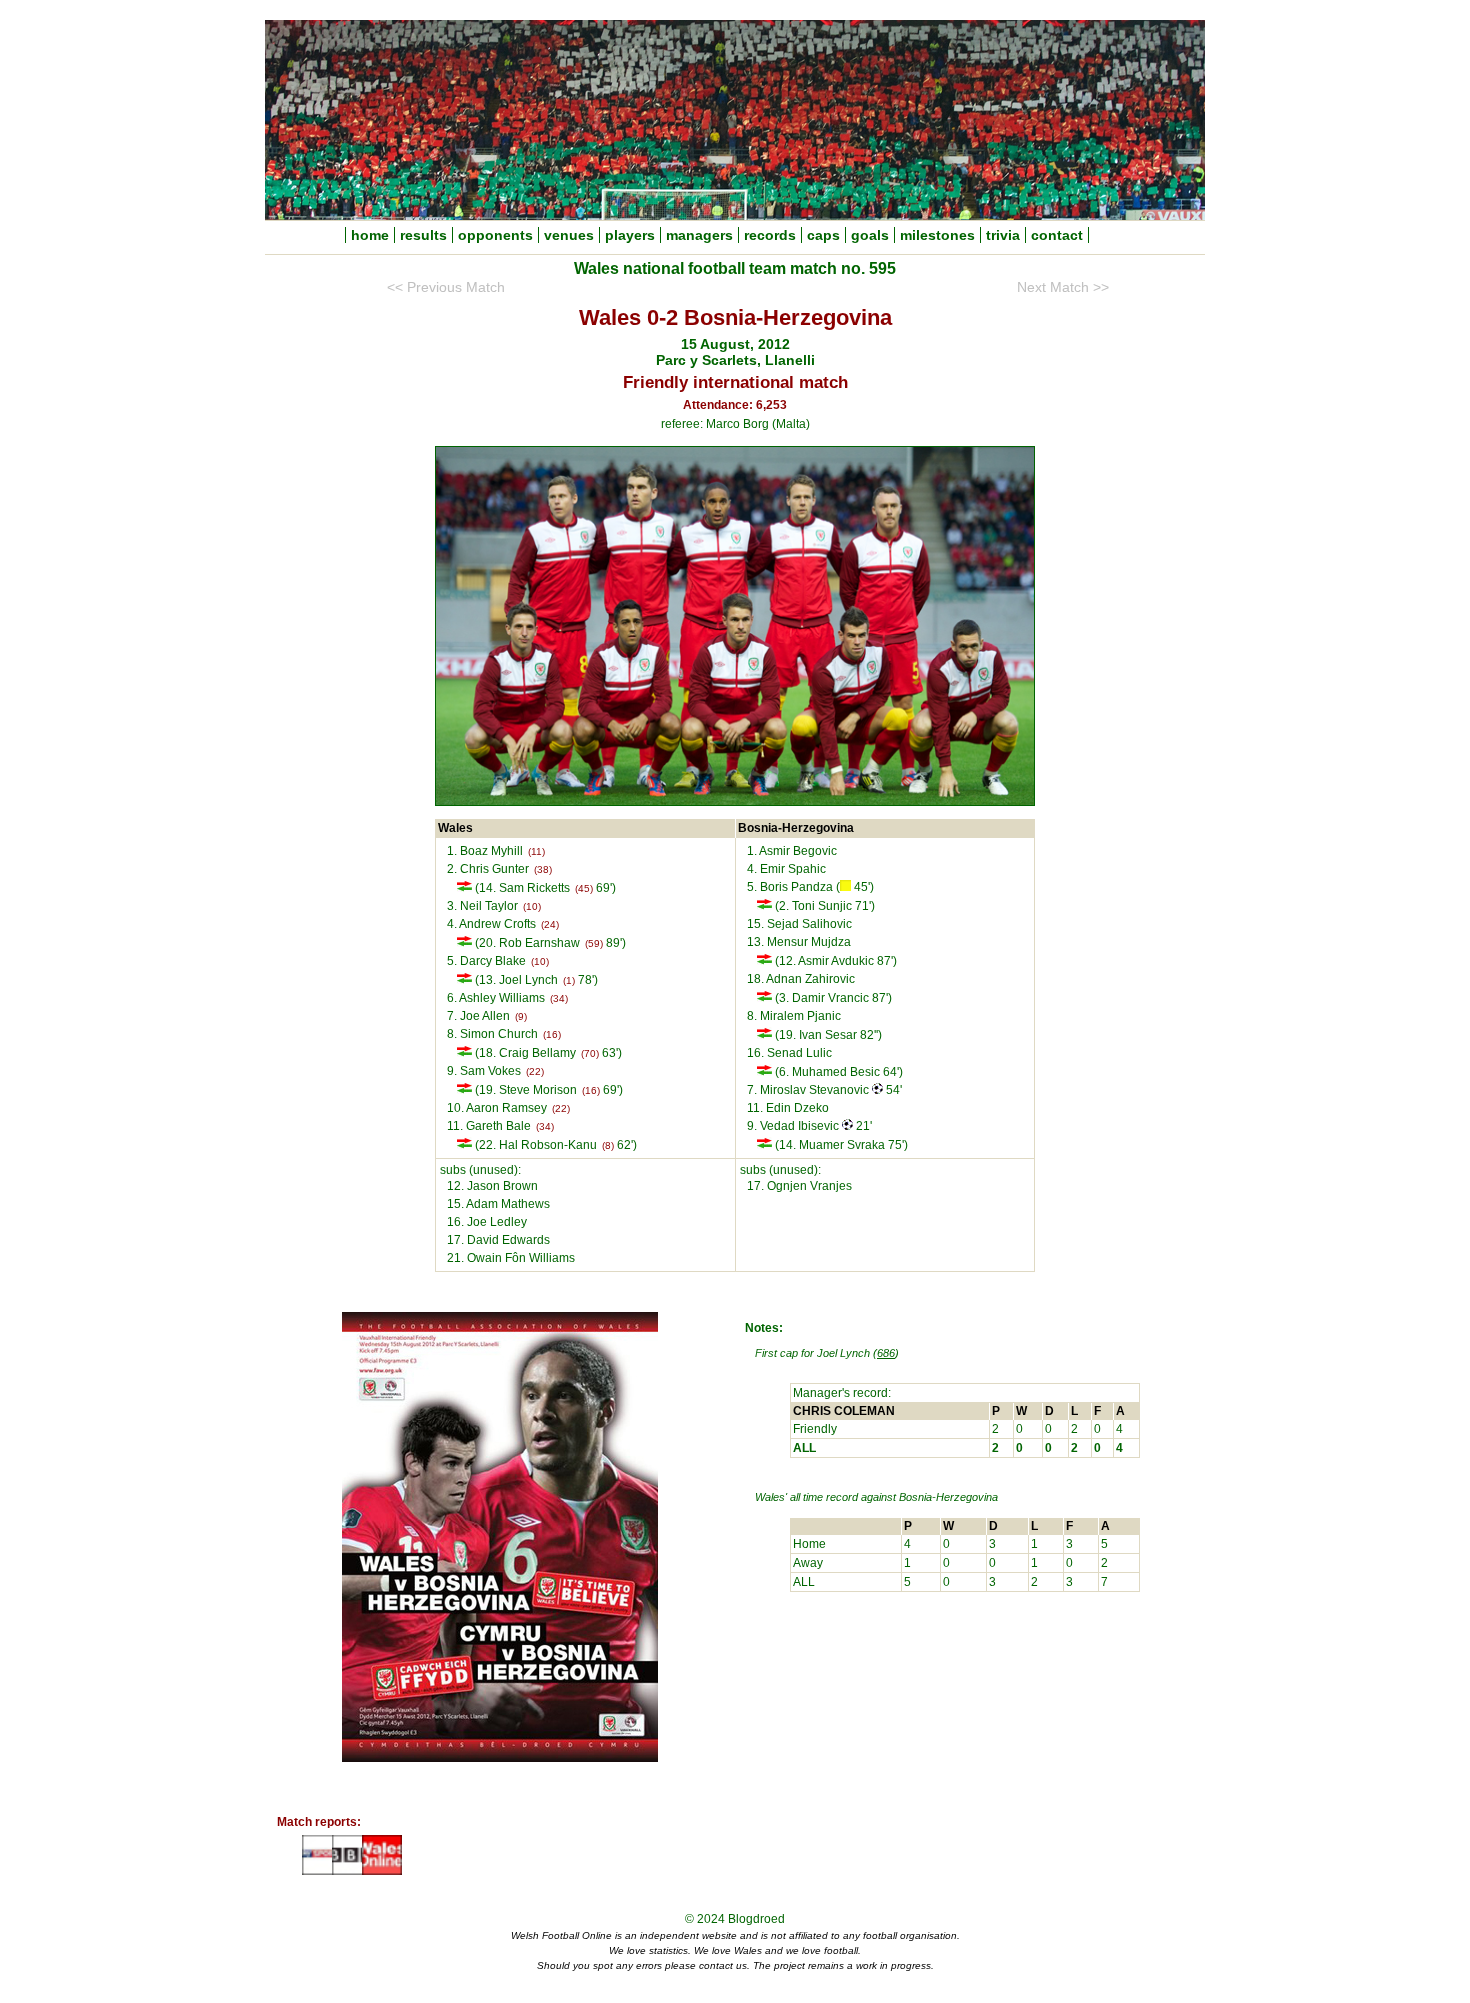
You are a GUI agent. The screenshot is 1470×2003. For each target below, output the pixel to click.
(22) (535, 1071)
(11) (536, 851)
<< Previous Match (446, 287)
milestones (937, 235)
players (630, 235)
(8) (608, 1145)
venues (569, 235)
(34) (559, 998)
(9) (521, 1016)
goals (870, 235)
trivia (1003, 235)
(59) (594, 943)
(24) (550, 924)
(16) (552, 1034)
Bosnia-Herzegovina (948, 1497)
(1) (569, 980)
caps (823, 235)
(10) (532, 906)
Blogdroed (756, 1919)
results (423, 235)
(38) (543, 869)
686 (886, 1353)
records (770, 235)
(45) (584, 888)
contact (1057, 235)
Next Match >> (1063, 287)
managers (699, 235)
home (370, 235)
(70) (590, 1053)
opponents (495, 235)
